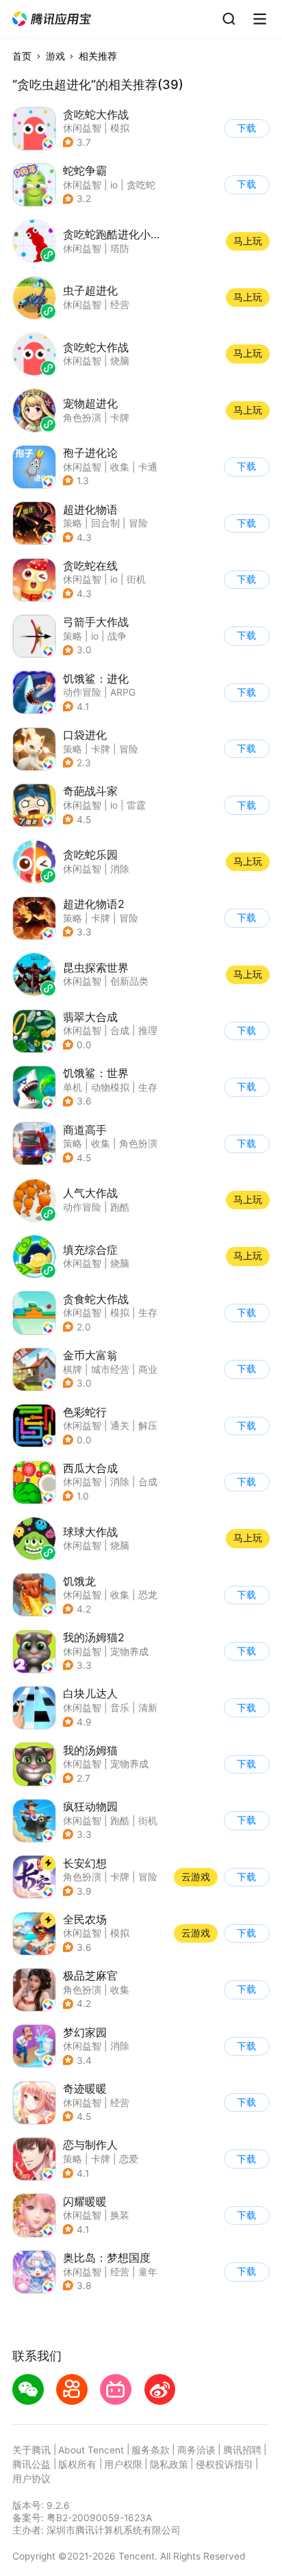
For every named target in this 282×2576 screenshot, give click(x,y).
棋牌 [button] (73, 1369)
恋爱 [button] (129, 2159)
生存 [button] (148, 1087)
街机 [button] (136, 579)
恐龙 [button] (148, 1595)
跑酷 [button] (120, 1821)
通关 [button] (120, 1426)
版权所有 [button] (77, 2464)
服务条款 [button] (151, 2450)
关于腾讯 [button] (31, 2450)
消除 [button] (120, 1482)
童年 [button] (148, 2272)
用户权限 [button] (123, 2464)
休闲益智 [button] (82, 128)
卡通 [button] (148, 467)
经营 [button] (120, 2103)
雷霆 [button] (136, 805)
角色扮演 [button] (138, 1144)
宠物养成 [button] (129, 1652)
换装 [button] (120, 2215)
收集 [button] (120, 467)
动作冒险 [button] (82, 692)
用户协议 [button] (31, 2479)
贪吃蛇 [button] (141, 185)
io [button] (114, 185)
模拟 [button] (120, 128)
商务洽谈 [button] (196, 2450)
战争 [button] (117, 636)
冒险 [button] (138, 523)
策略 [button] (73, 523)
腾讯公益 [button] (31, 2464)
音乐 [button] (120, 1708)
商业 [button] (148, 1369)
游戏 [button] (55, 56)
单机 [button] (73, 1087)
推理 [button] (148, 1031)
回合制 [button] (105, 523)
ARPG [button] (123, 692)
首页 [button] (22, 56)
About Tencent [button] (91, 2450)
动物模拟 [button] (110, 1087)
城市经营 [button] (110, 1369)
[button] (52, 19)
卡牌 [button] (101, 749)
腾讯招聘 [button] (242, 2450)
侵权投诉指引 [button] (225, 2464)
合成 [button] (120, 1031)
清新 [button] (148, 1708)
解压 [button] (148, 1426)
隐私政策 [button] (169, 2464)
